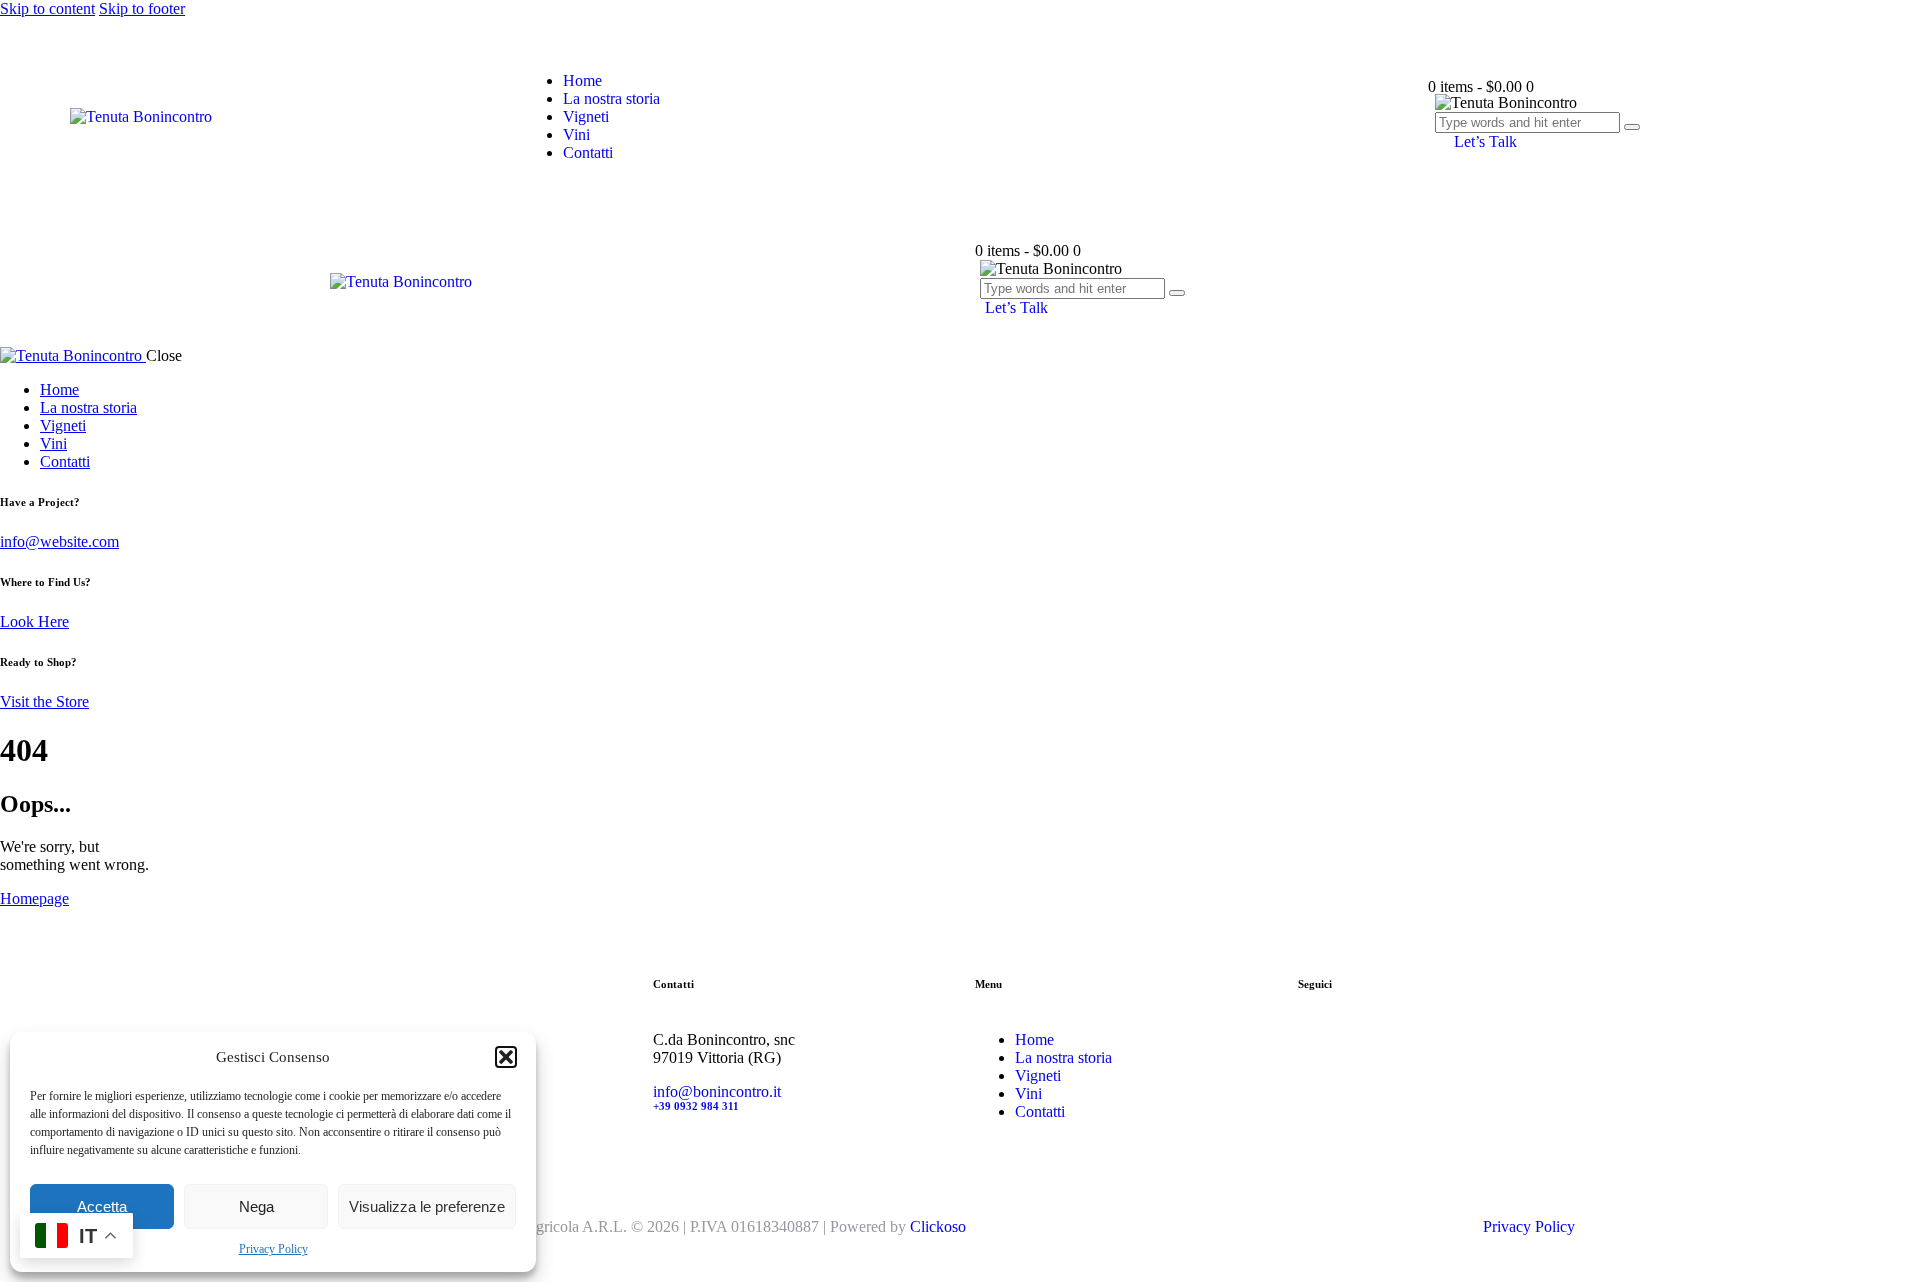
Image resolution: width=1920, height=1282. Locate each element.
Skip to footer (142, 8)
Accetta (102, 1206)
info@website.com (59, 541)
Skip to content (47, 8)
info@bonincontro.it (717, 1091)
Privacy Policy (273, 1249)
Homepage (34, 898)
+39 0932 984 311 (696, 1106)
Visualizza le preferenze (427, 1206)
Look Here (34, 621)
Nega (256, 1206)
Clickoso (938, 1226)
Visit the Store (44, 701)
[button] (506, 1057)
